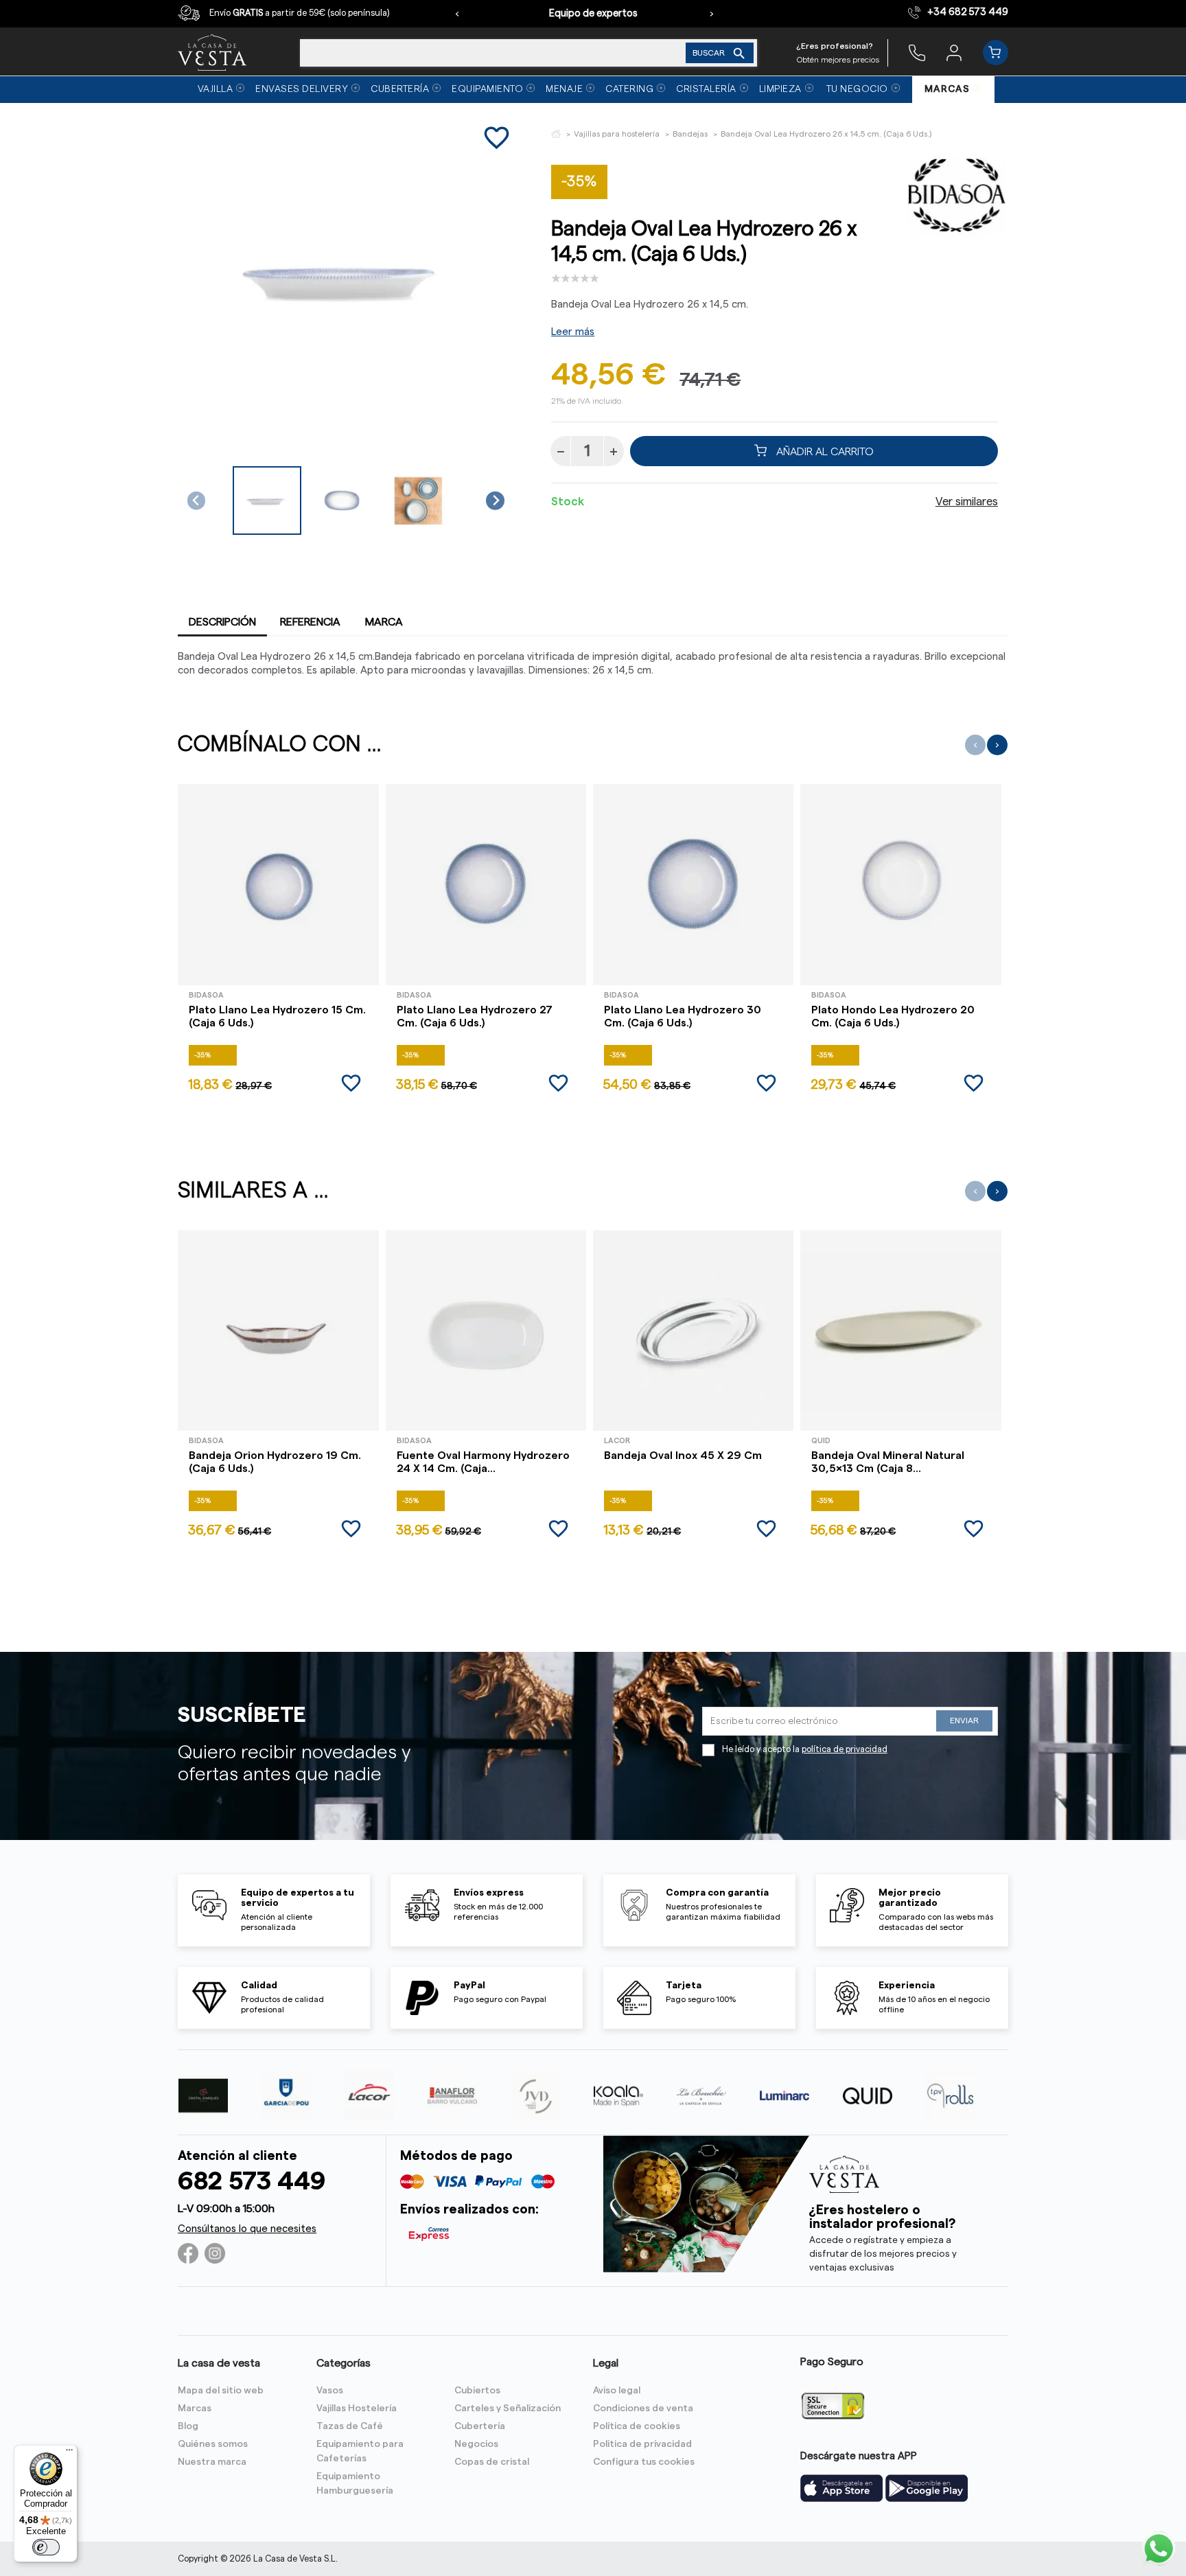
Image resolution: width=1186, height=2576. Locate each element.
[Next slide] (495, 501)
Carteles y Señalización (508, 2408)
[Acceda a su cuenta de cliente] (954, 52)
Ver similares (967, 502)
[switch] (46, 2547)
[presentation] (457, 14)
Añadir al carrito (824, 451)
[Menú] (69, 2453)
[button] (267, 501)
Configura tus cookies (644, 2462)
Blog (188, 2426)
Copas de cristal (492, 2462)
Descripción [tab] (222, 622)
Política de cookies (637, 2426)
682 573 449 (252, 2182)
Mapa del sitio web (221, 2391)
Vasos (330, 2391)
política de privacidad (845, 1749)
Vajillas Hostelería (357, 2408)
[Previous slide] (197, 501)
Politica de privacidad (642, 2444)
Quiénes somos (213, 2444)
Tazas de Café (350, 2426)
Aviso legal (617, 2391)
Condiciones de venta (643, 2408)
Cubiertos (477, 2391)
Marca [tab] (384, 622)
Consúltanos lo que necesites (247, 2229)
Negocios (476, 2444)
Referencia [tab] (310, 622)
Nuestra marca (212, 2462)
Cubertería (480, 2426)
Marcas (195, 2408)
